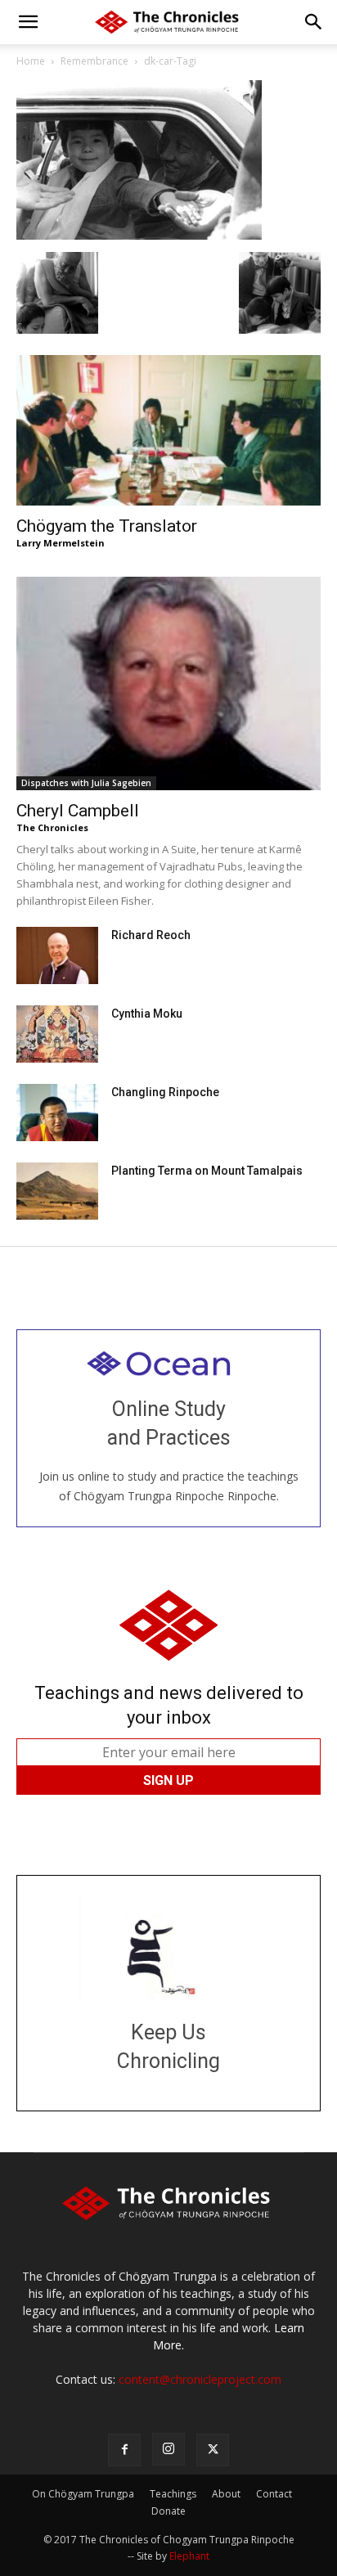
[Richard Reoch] (57, 955)
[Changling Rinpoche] (57, 1113)
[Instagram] (168, 2449)
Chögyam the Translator (107, 526)
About (226, 2494)
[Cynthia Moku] (57, 1034)
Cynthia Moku (147, 1014)
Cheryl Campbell (78, 811)
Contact (274, 2494)
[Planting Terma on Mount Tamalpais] (57, 1191)
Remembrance (94, 61)
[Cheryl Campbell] (168, 683)
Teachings (173, 2494)
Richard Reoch (151, 935)
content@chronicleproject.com (200, 2379)
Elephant (189, 2556)
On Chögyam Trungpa (83, 2494)
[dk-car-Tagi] (139, 235)
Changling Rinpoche (165, 1092)
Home (31, 61)
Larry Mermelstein (61, 543)
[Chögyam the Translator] (168, 430)
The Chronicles (52, 827)
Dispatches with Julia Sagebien (86, 783)
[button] (28, 22)
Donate (168, 2511)
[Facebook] (124, 2450)
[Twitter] (213, 2450)
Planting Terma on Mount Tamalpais (207, 1171)
